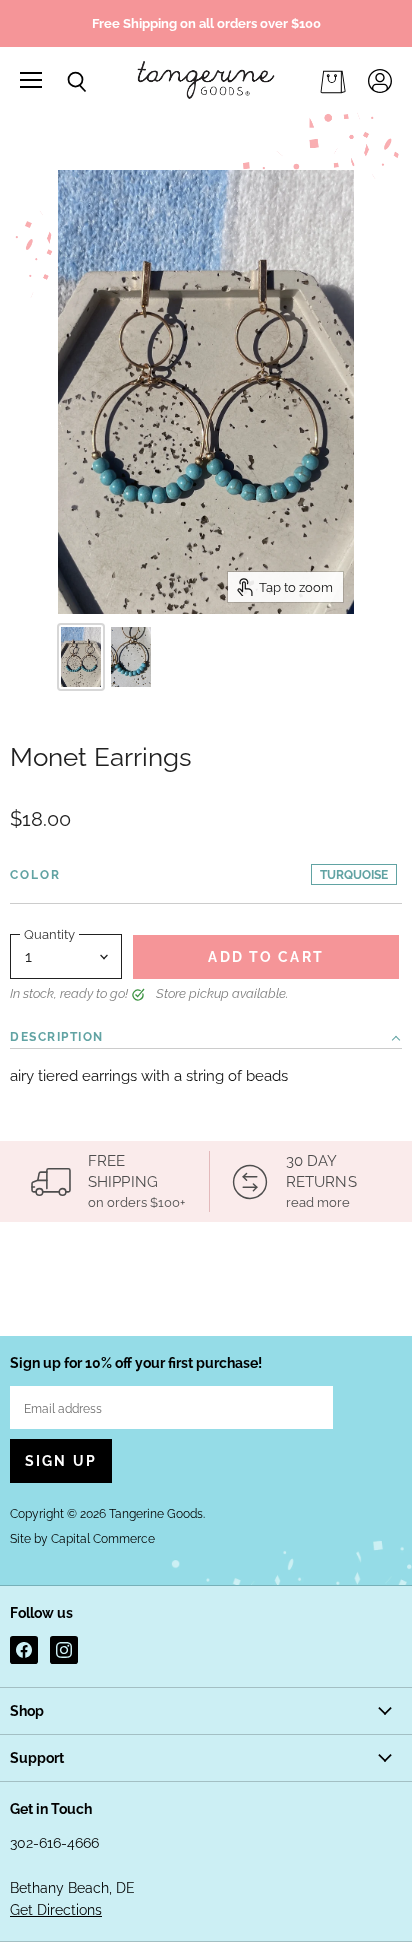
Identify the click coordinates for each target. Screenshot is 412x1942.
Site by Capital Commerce (82, 1539)
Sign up (61, 1461)
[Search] (62, 82)
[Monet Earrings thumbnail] (81, 657)
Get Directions (56, 1910)
